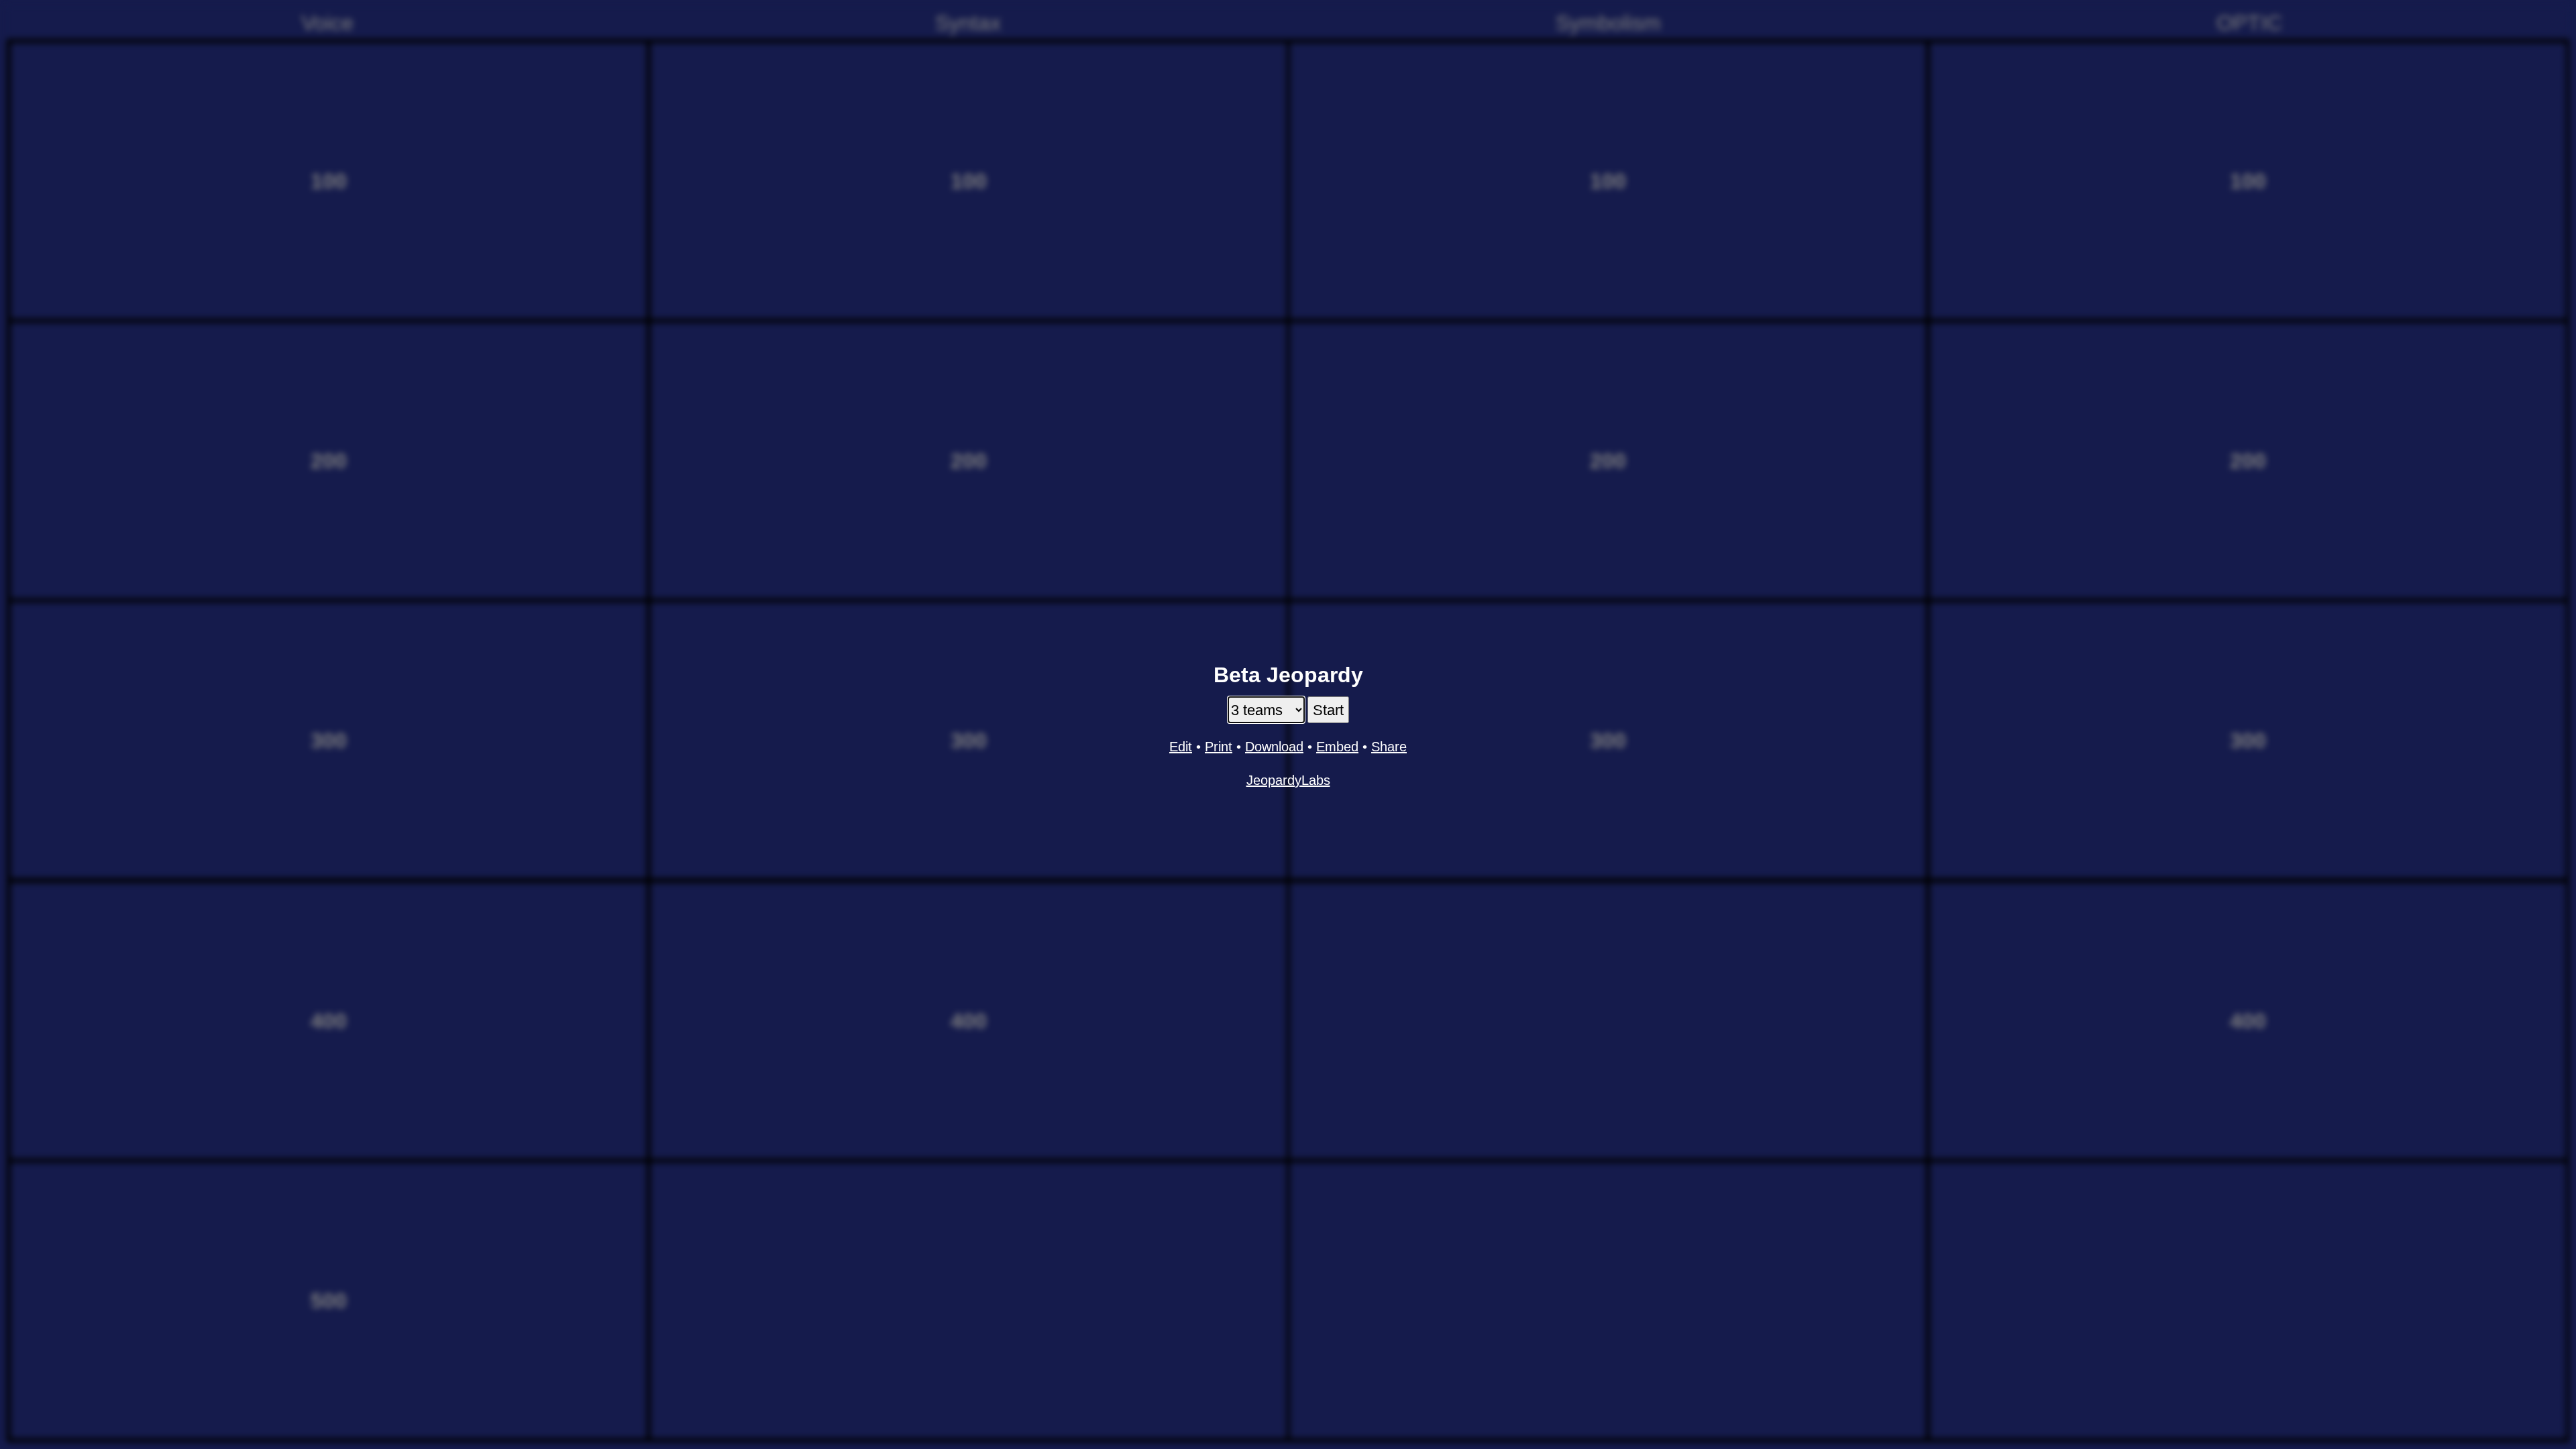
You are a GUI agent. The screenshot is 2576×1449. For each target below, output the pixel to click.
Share (1389, 747)
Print (1219, 747)
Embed (1337, 747)
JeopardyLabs (1288, 780)
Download (1274, 747)
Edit (1181, 747)
